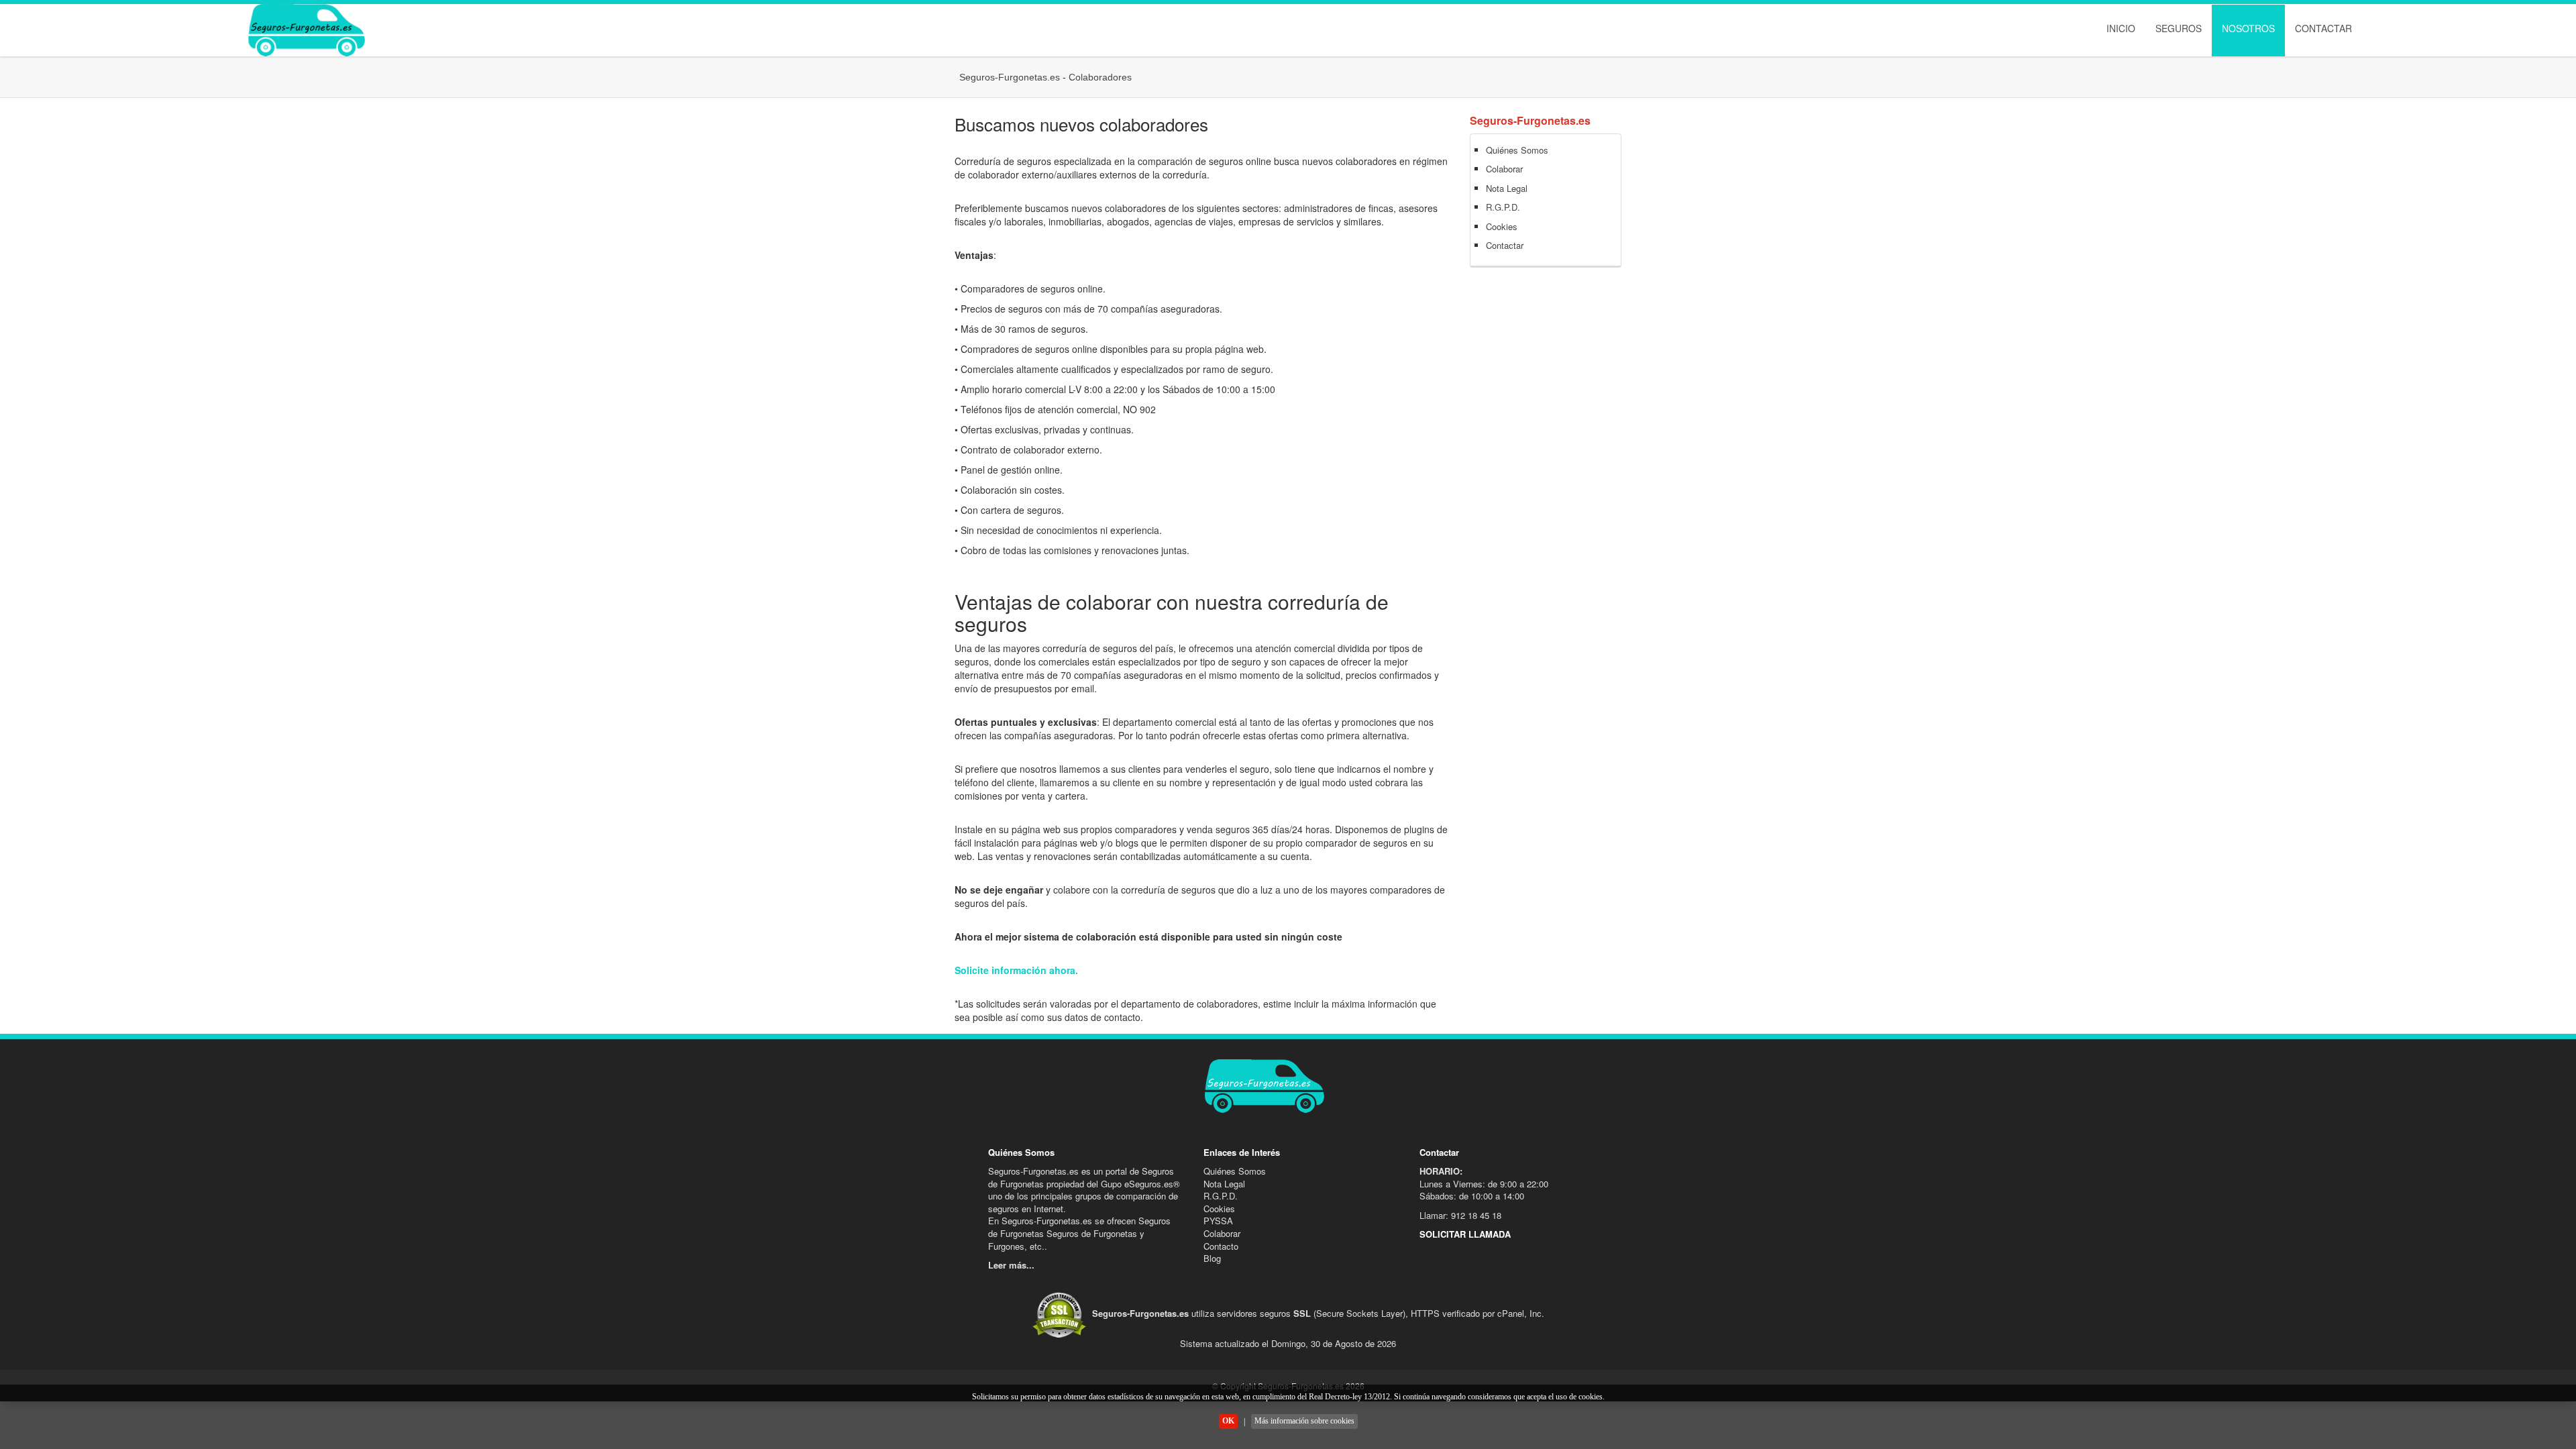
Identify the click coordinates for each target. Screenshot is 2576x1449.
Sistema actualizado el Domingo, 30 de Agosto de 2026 (1288, 1343)
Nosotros (2248, 28)
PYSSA (1218, 1221)
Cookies (1502, 226)
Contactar (2323, 28)
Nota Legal (1507, 188)
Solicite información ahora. (1016, 970)
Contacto (1221, 1246)
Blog (1212, 1258)
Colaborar (1504, 169)
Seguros (2179, 28)
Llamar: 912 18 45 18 (1460, 1215)
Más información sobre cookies (1304, 1421)
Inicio (2121, 28)
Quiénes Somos (1517, 150)
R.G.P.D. (1503, 207)
